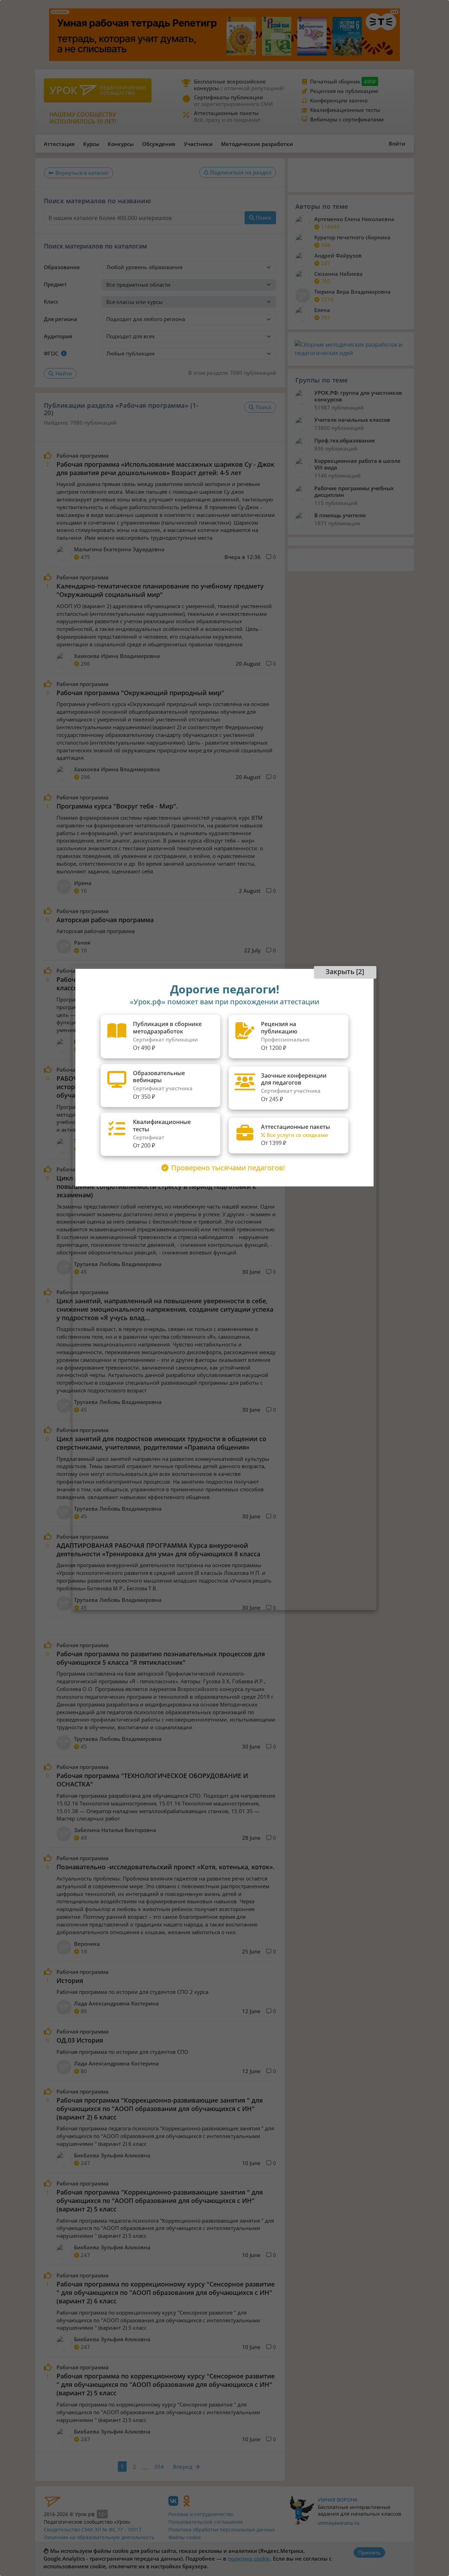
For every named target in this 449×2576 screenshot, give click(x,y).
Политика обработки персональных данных (222, 2530)
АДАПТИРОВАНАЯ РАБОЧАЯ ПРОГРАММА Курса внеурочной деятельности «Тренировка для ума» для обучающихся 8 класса (158, 1550)
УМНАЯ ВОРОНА (338, 2500)
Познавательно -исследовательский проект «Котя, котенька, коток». (166, 1867)
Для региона (61, 319)
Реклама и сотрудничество (201, 2514)
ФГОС (51, 353)
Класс (51, 301)
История (70, 1981)
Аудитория (58, 336)
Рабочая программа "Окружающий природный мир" (140, 693)
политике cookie (249, 2558)
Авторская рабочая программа (105, 920)
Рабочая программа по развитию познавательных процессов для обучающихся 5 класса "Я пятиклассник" (161, 1658)
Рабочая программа (83, 456)
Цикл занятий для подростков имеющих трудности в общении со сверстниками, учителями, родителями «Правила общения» (161, 1443)
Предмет (55, 284)
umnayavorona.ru (339, 2523)
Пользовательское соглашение (206, 2522)
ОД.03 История (80, 2040)
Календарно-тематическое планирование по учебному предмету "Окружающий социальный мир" (160, 590)
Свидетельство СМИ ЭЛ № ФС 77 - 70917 (93, 2530)
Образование (62, 267)
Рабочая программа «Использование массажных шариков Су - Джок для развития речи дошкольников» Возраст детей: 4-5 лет (165, 468)
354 (159, 2467)
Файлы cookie (185, 2537)
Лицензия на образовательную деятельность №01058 (99, 2541)
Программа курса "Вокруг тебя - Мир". (117, 806)
